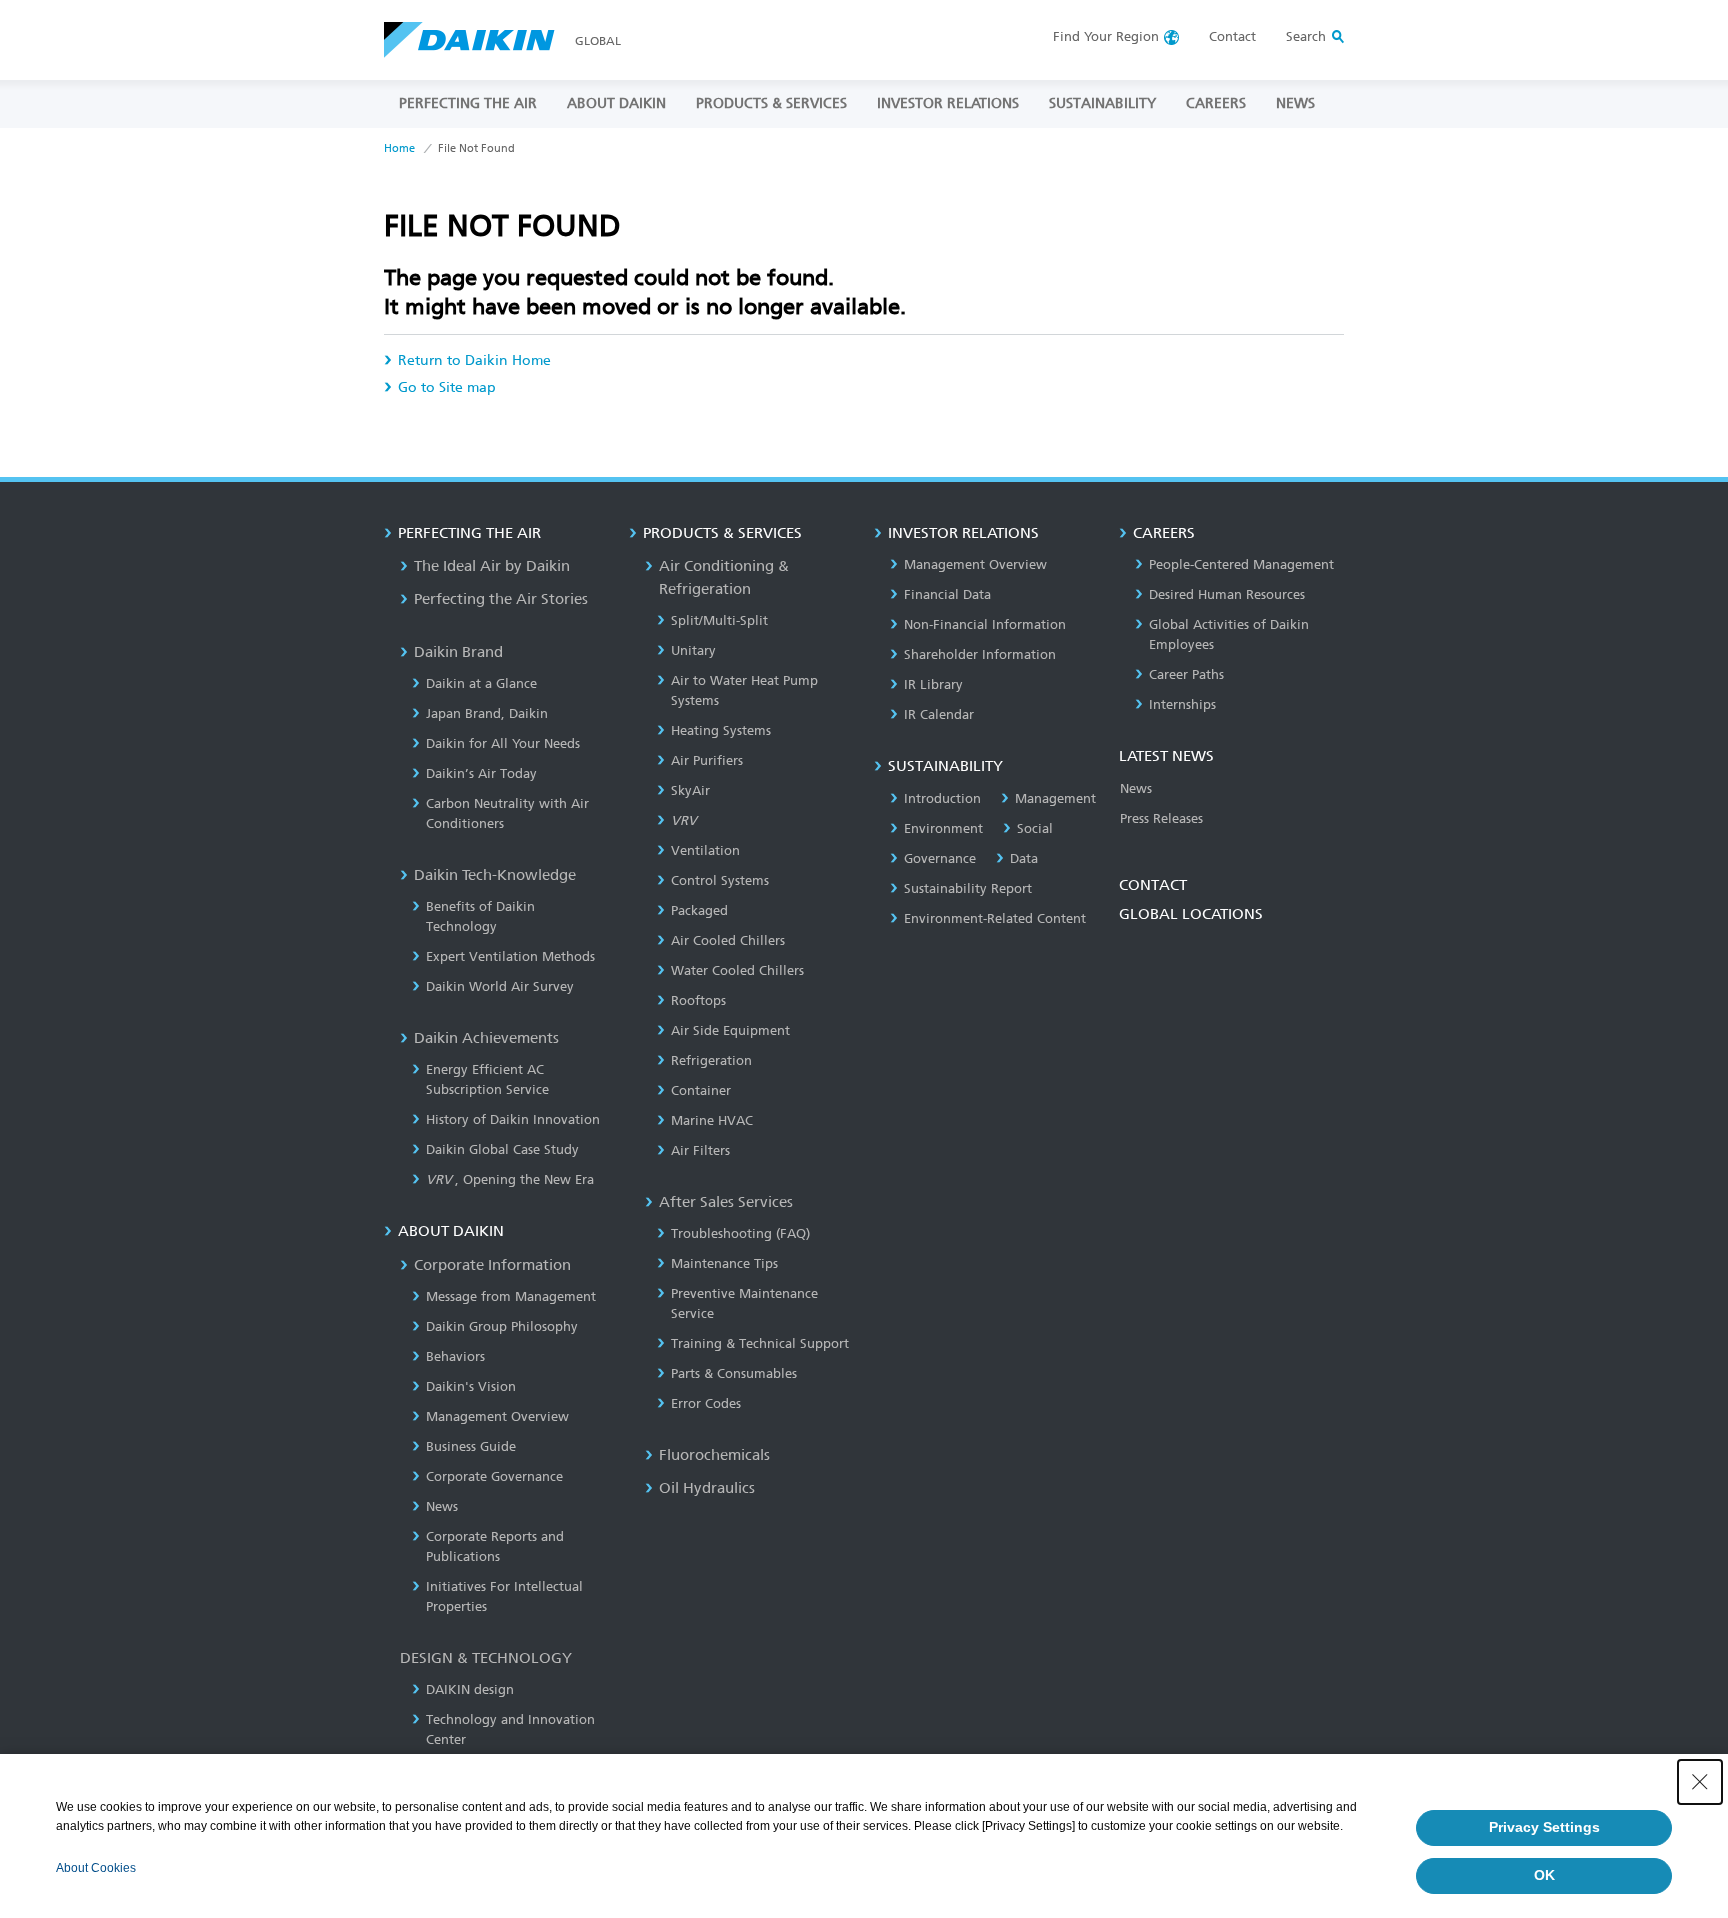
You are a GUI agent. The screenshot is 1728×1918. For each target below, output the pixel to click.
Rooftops (698, 1000)
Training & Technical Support (760, 1343)
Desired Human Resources (1227, 594)
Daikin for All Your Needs (503, 743)
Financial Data (947, 594)
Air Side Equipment (730, 1030)
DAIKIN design (470, 1689)
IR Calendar (939, 714)
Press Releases (1161, 818)
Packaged (699, 910)
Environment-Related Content (995, 918)
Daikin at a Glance (481, 683)
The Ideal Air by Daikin (492, 566)
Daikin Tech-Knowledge (495, 875)
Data (1024, 858)
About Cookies (96, 1868)
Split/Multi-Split (719, 620)
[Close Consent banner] (1700, 1782)
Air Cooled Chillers (728, 940)
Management (1055, 798)
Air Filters (700, 1150)
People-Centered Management (1241, 564)
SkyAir (690, 790)
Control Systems (720, 880)
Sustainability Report (968, 888)
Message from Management (511, 1296)
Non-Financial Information (985, 624)
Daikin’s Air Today (481, 773)
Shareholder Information (980, 654)
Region (1106, 36)
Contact (1232, 36)
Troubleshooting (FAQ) (740, 1233)
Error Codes (706, 1403)
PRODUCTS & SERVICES (771, 103)
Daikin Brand (458, 652)
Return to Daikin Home (474, 360)
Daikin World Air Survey (500, 986)
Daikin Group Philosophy (502, 1326)
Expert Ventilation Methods (510, 956)
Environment (943, 828)
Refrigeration (711, 1060)
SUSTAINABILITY (1102, 103)
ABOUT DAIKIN (616, 103)
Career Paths (1186, 674)
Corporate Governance (494, 1476)
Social (1035, 828)
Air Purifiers (707, 760)
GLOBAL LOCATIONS (1191, 914)
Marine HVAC (712, 1120)
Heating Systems (721, 730)
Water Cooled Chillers (737, 970)
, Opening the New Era (510, 1179)
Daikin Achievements (486, 1038)
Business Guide (471, 1446)
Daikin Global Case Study (502, 1149)
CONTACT (1153, 885)
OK (1544, 1875)
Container (701, 1090)
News (442, 1506)
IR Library (933, 684)
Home (399, 148)
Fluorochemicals (714, 1455)
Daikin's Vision (471, 1386)
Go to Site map (447, 387)
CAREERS (1216, 103)
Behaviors (455, 1356)
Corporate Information (492, 1265)
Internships (1182, 704)
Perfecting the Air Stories (501, 599)
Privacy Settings (1544, 1827)
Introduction (942, 798)
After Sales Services (726, 1202)
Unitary (693, 650)
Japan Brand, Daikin (487, 713)
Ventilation (705, 850)
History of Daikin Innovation (513, 1119)
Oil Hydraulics (707, 1488)
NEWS (1295, 103)
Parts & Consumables (734, 1373)
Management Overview (497, 1416)
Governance (940, 858)
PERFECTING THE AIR (468, 103)
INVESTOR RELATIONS (948, 103)
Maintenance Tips (724, 1263)
